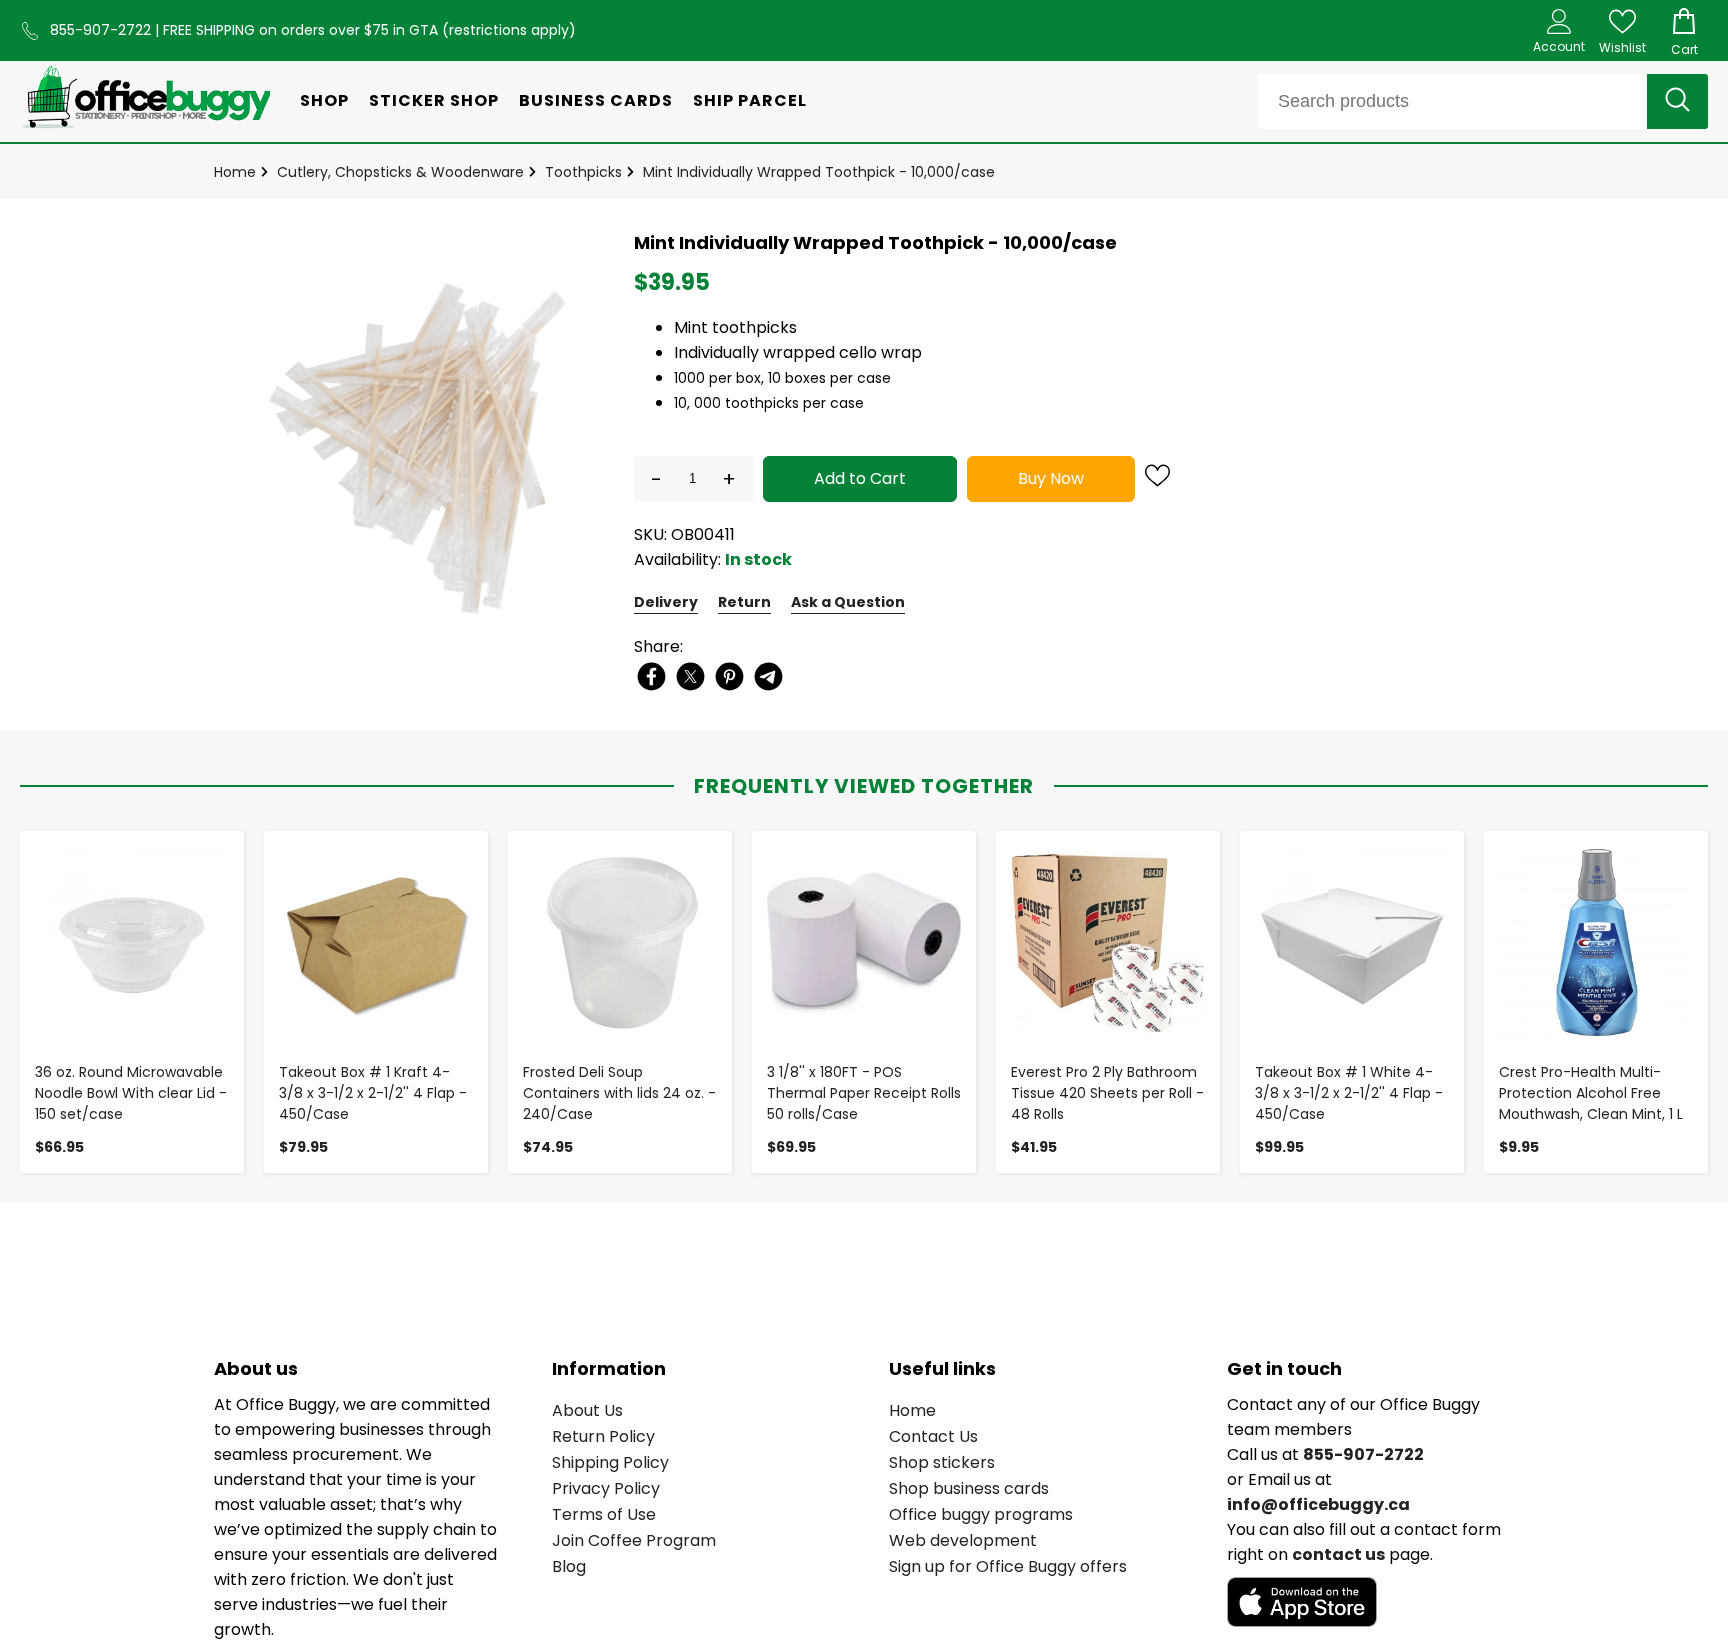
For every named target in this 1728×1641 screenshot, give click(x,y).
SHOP (324, 100)
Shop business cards (969, 1488)
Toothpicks (583, 172)
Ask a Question (848, 602)
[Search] (1677, 101)
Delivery (666, 602)
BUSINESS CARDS (596, 100)
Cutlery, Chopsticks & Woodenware (400, 172)
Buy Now (1051, 478)
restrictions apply (509, 30)
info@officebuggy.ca (1318, 1504)
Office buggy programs (981, 1514)
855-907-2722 (102, 30)
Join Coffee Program (634, 1540)
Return (744, 602)
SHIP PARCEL (750, 100)
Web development (963, 1540)
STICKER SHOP (434, 100)
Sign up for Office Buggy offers (1008, 1566)
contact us (1338, 1554)
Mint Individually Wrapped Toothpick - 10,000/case (819, 172)
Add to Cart (860, 478)
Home (235, 172)
